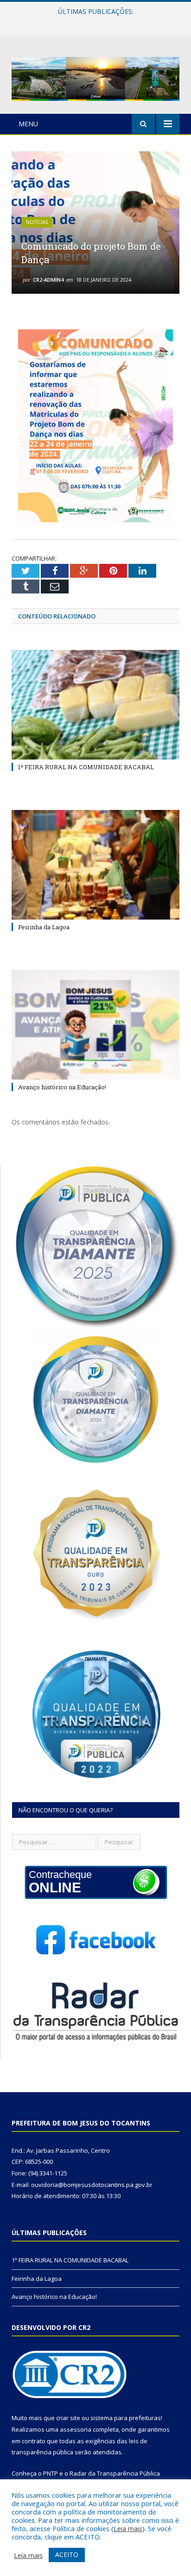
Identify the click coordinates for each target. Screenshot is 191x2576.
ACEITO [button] (67, 2554)
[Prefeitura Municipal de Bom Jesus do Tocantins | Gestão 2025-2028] (95, 77)
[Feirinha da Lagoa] (95, 865)
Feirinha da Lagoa (93, 21)
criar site (68, 2418)
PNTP (51, 2473)
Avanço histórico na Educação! (62, 1087)
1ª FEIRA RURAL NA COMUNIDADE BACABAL (86, 767)
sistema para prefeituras (126, 2418)
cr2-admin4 (48, 280)
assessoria (76, 2429)
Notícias (37, 222)
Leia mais (128, 2528)
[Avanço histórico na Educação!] (95, 1025)
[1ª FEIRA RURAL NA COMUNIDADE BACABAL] (95, 705)
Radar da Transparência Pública (115, 2473)
